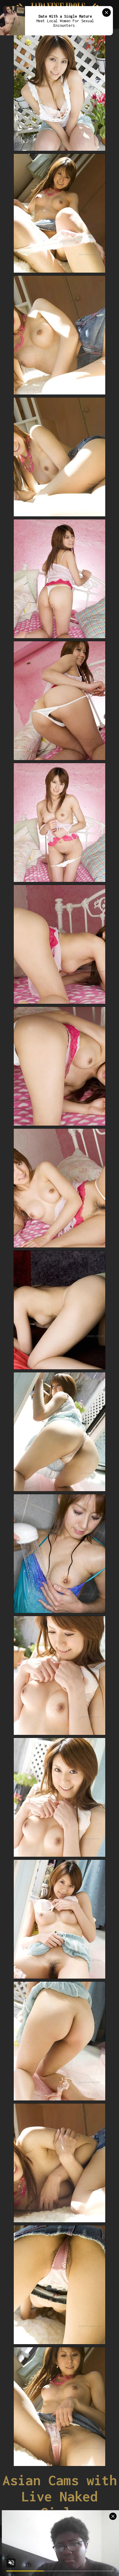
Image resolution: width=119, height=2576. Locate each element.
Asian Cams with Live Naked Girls (60, 2496)
